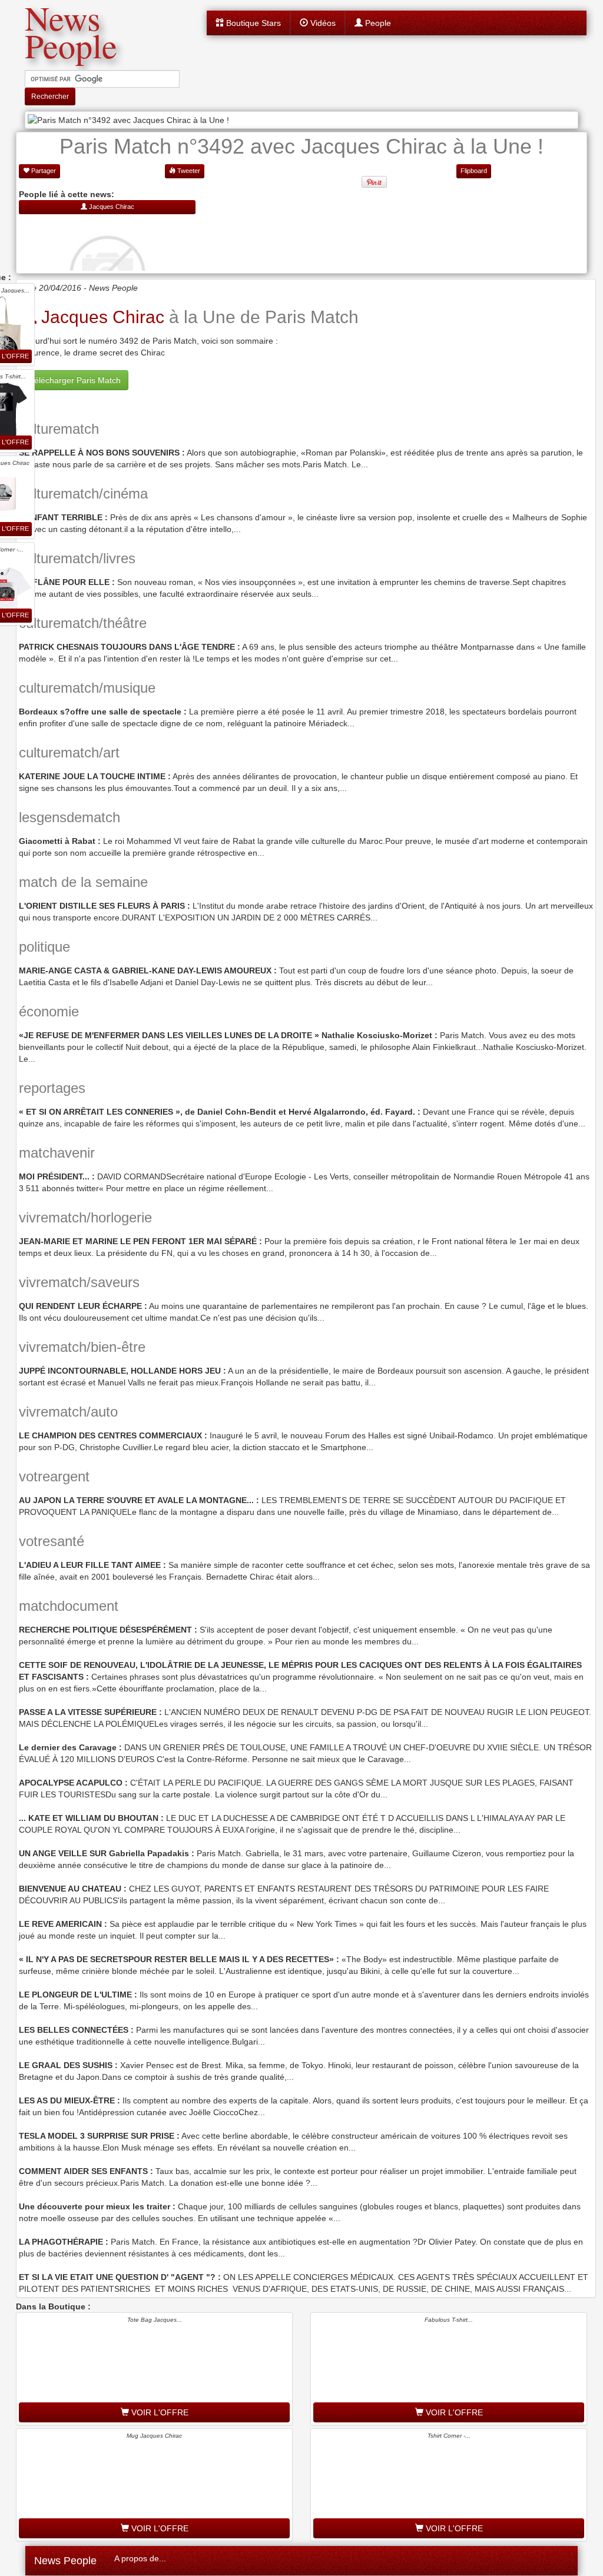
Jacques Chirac (100, 317)
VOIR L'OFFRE (159, 2412)
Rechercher (50, 97)
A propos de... (140, 2558)
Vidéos (322, 23)
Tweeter (188, 171)
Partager (43, 171)
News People (65, 2561)
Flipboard (474, 171)
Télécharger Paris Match (75, 380)
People (377, 23)
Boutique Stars (252, 23)
